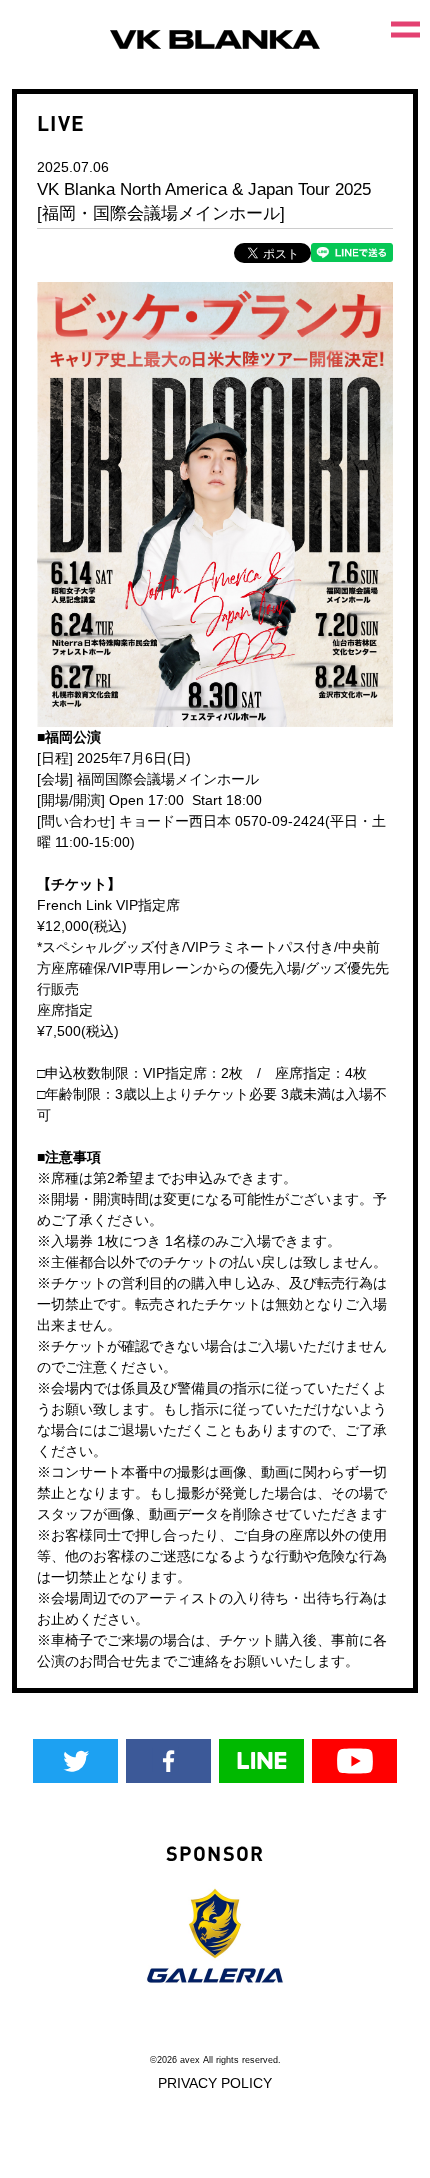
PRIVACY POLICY (215, 2083)
